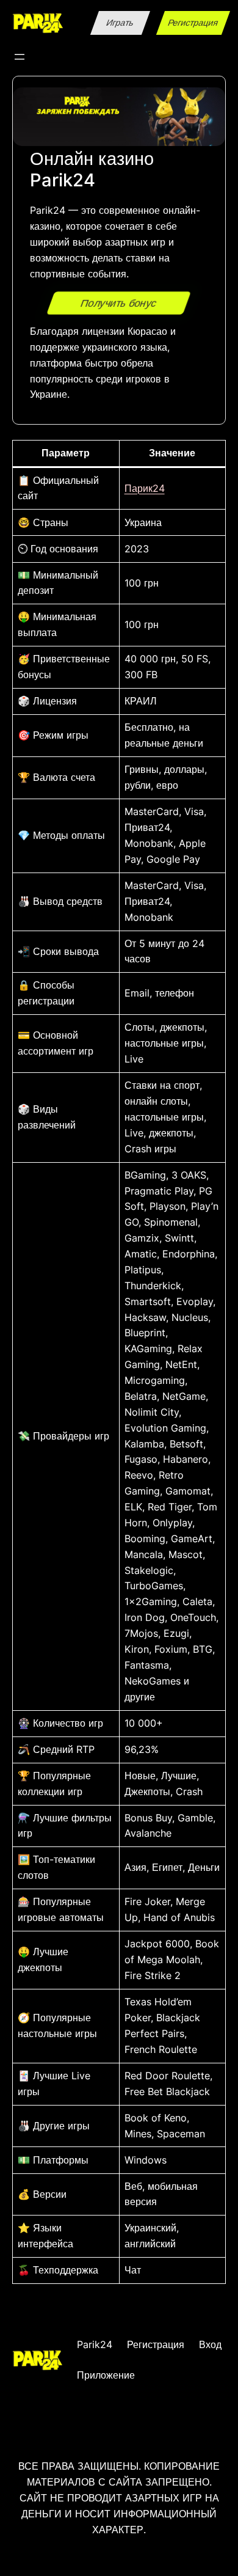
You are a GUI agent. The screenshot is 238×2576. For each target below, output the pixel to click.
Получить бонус (119, 303)
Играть (121, 23)
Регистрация (193, 23)
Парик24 (145, 488)
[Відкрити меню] (20, 57)
